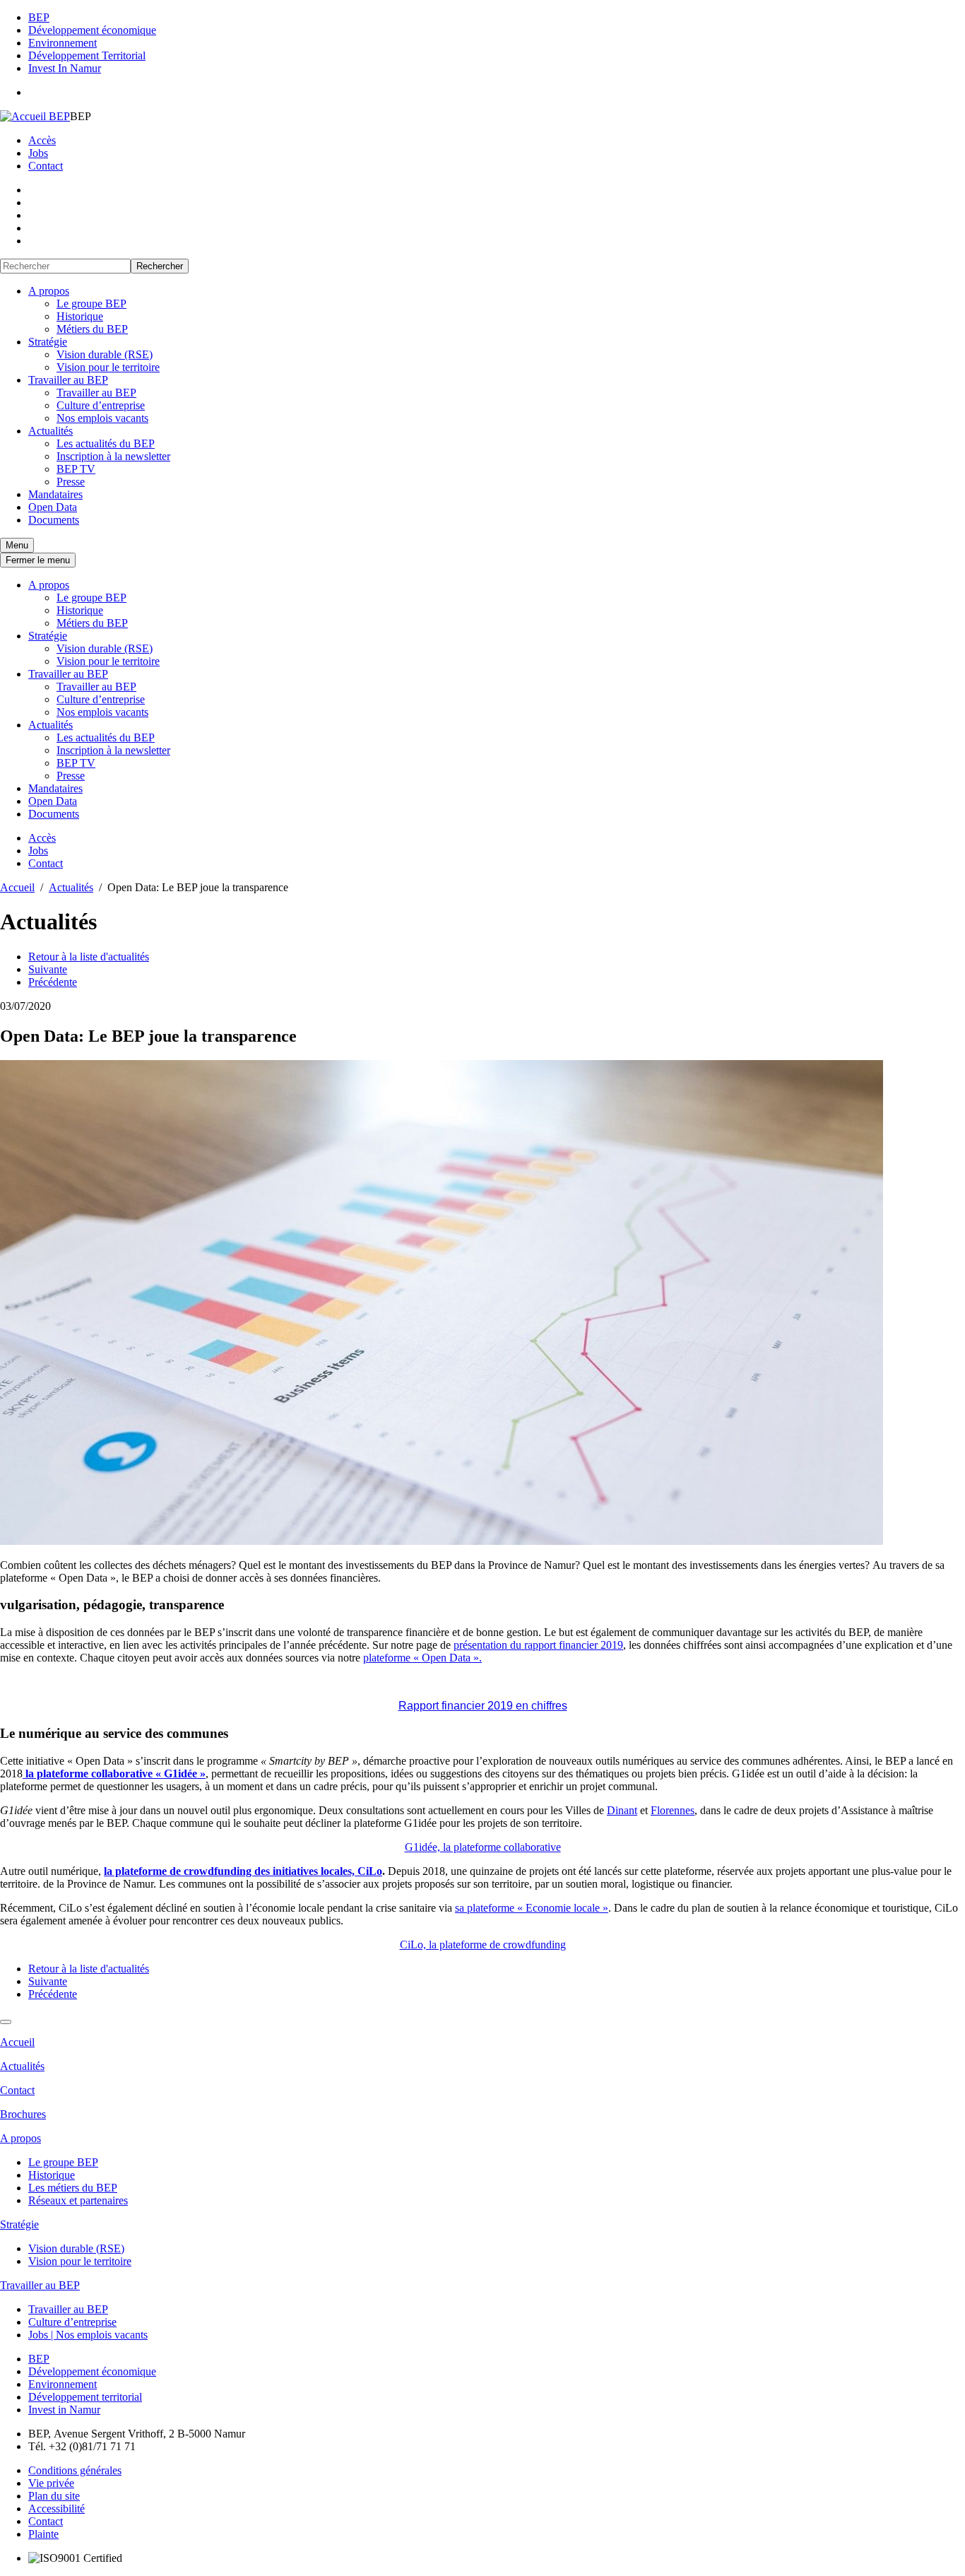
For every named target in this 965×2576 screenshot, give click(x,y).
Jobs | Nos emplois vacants (88, 2335)
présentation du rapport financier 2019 (538, 1645)
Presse (71, 482)
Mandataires (55, 494)
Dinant (622, 1810)
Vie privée (51, 2483)
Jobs (38, 153)
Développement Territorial (87, 55)
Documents (54, 520)
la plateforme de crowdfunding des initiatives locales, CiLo (243, 1871)
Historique (80, 316)
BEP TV (76, 469)
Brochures (23, 2114)
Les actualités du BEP (106, 443)
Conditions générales (75, 2470)
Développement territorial (85, 2397)
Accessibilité (57, 2509)
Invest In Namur (65, 68)
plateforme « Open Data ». (422, 1658)
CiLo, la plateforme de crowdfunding (483, 1945)
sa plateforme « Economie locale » (532, 1908)
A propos (49, 291)
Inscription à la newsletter (113, 456)
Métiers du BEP (92, 329)
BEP (39, 17)
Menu (17, 545)
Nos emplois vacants (102, 418)
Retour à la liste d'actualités (89, 957)
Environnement (63, 43)
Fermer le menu (38, 560)
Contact (46, 166)
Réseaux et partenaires (78, 2200)
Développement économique (92, 30)
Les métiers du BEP (73, 2188)
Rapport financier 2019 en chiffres (483, 1706)
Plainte (43, 2534)
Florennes (673, 1810)
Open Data (53, 507)
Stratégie (48, 342)
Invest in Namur (64, 2410)
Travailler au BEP (68, 380)
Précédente (53, 982)
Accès (42, 140)
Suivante (48, 969)
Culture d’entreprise (101, 405)
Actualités (51, 431)
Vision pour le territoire (108, 367)
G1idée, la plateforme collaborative (483, 1847)
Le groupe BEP (91, 304)
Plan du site (54, 2496)
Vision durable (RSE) (105, 354)
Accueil (17, 2042)
